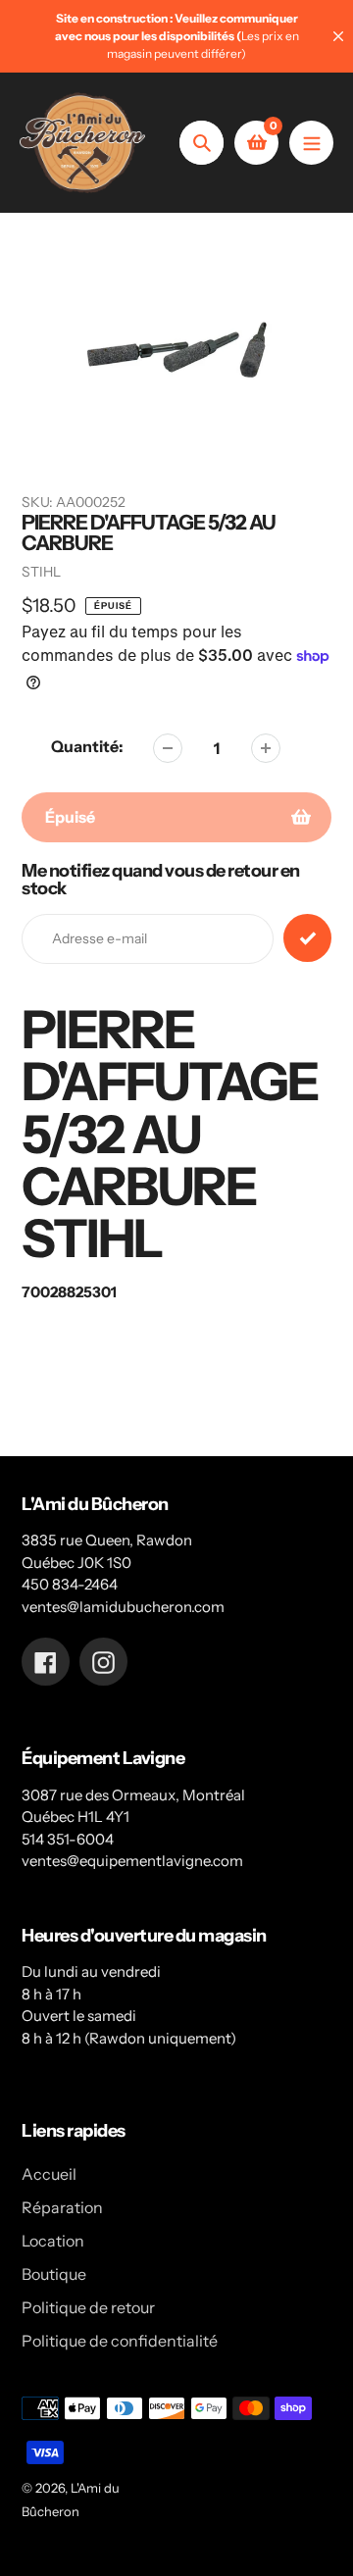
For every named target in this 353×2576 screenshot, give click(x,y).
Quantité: (87, 746)
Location (53, 2241)
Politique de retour (88, 2307)
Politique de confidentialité (120, 2341)
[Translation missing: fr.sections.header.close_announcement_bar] (338, 36)
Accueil (49, 2174)
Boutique (54, 2274)
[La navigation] (311, 143)
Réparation (62, 2207)
